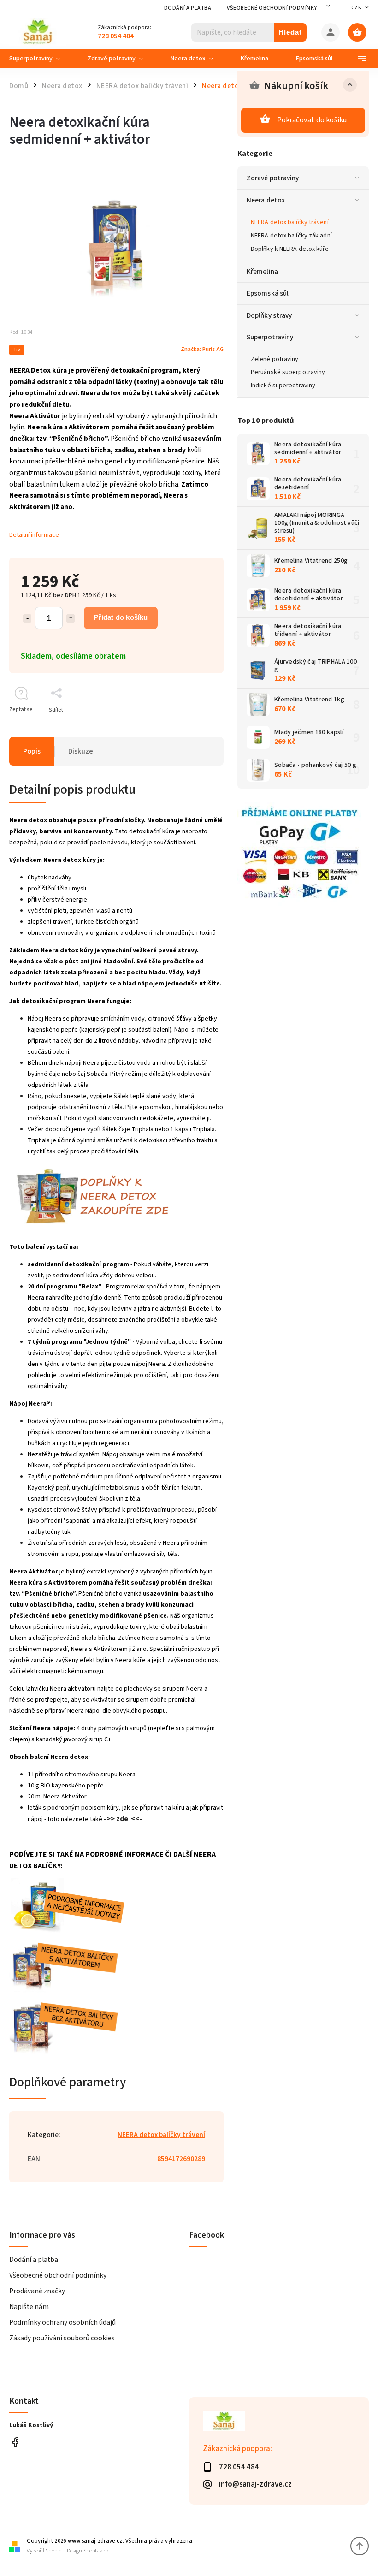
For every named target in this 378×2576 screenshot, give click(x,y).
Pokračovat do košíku (312, 120)
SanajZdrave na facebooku (15, 2442)
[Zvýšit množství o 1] (71, 618)
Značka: (202, 349)
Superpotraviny (270, 337)
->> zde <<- (123, 1819)
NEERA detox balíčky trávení (290, 222)
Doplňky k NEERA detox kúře (290, 249)
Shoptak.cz (96, 2551)
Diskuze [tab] (81, 751)
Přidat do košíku (121, 617)
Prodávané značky (37, 2291)
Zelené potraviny (275, 359)
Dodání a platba (188, 8)
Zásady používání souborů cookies (62, 2338)
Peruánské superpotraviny (288, 372)
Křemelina (262, 272)
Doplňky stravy (269, 315)
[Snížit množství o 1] (27, 618)
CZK (357, 8)
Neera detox (266, 200)
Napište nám (29, 2307)
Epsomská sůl (268, 293)
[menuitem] (41, 59)
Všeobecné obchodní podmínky (272, 8)
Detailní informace (34, 535)
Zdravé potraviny (273, 178)
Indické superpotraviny (283, 386)
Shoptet (54, 2551)
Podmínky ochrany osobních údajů (62, 2322)
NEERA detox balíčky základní (291, 236)
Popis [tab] (32, 751)
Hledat (290, 32)
